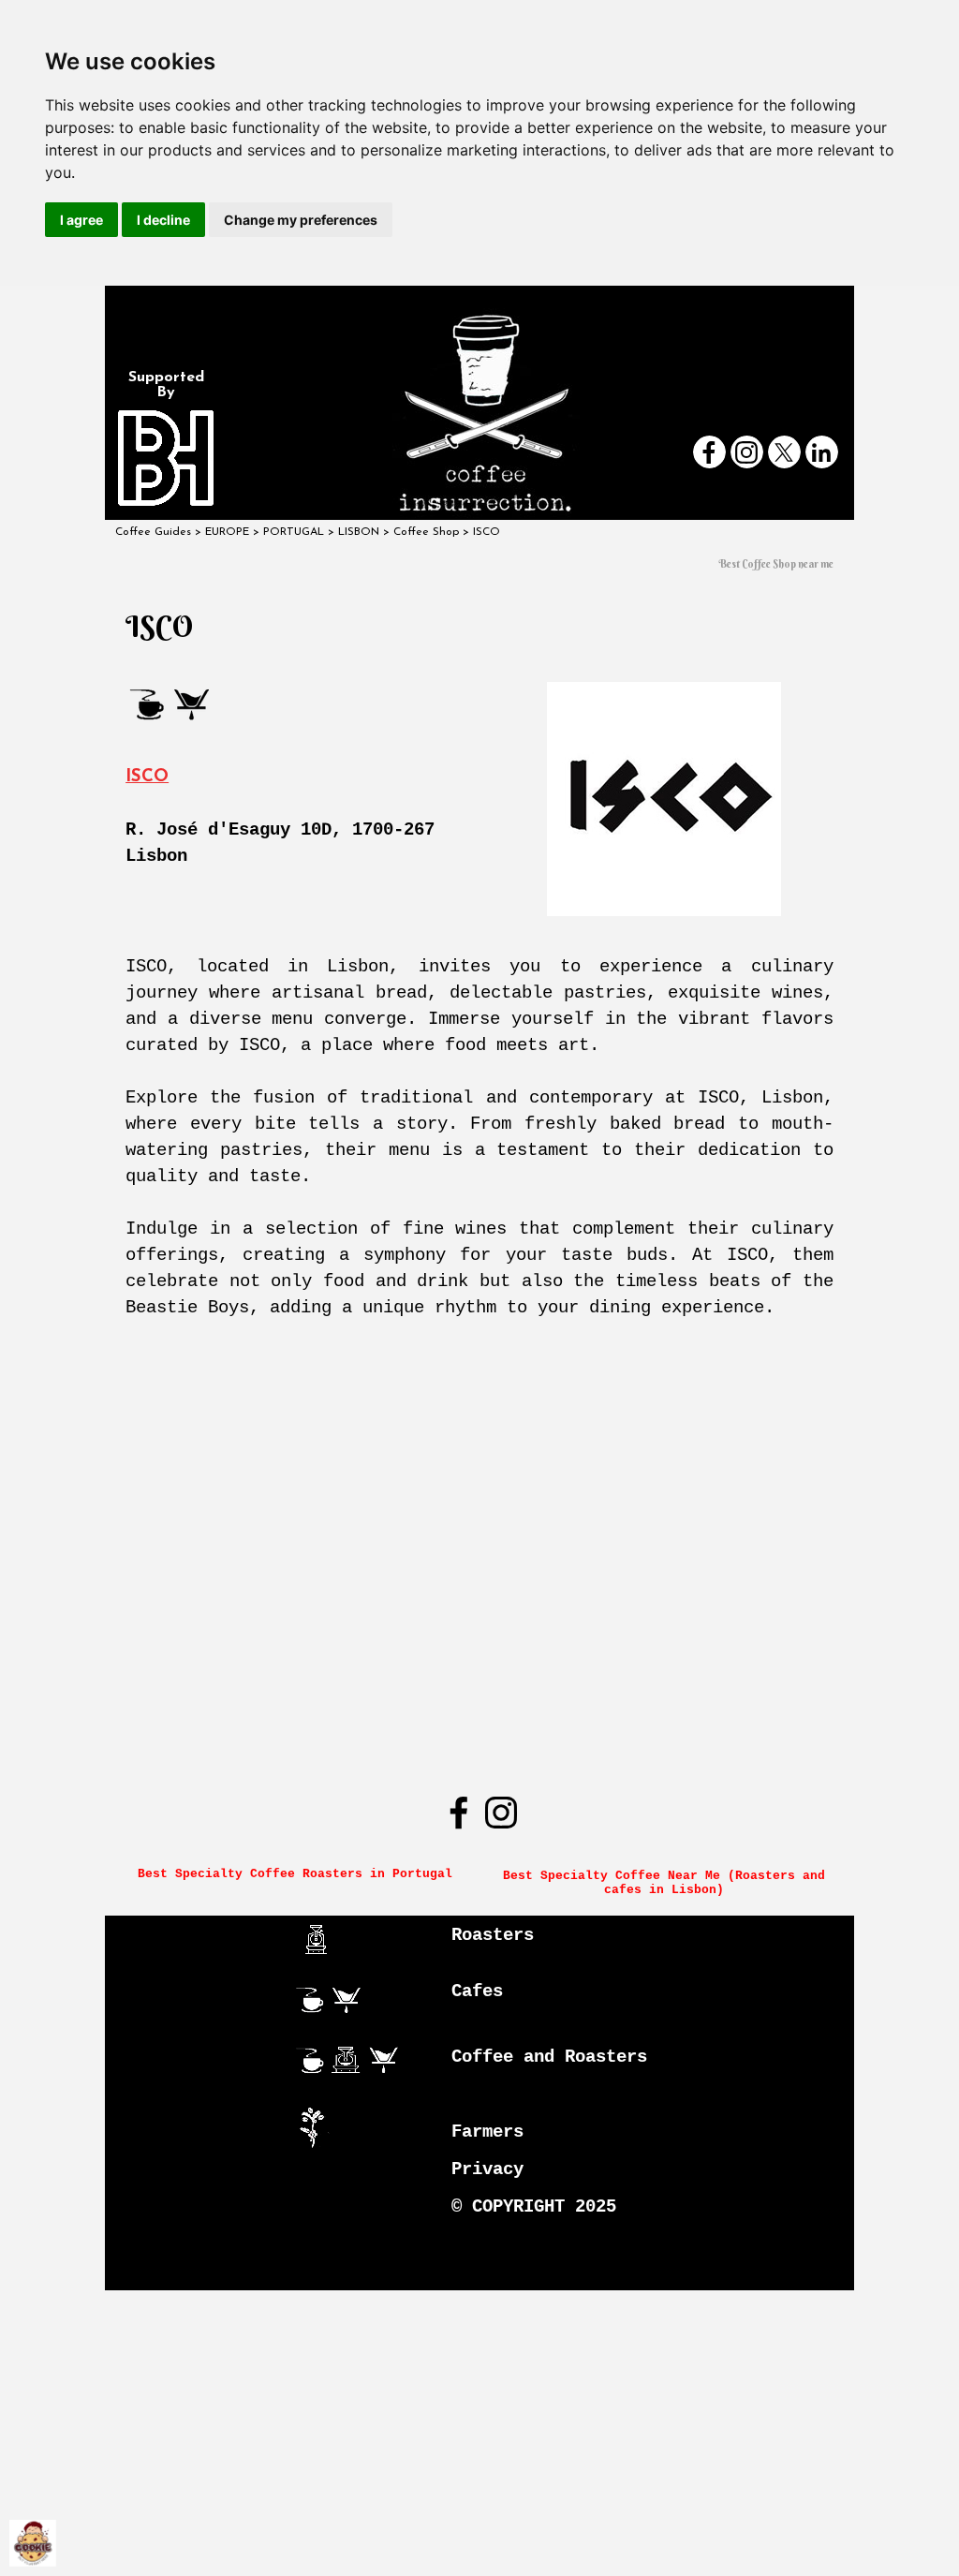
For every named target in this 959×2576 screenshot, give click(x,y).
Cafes (477, 1991)
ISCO (147, 777)
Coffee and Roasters (549, 2057)
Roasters (493, 1935)
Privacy (487, 2169)
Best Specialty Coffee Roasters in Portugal (295, 1874)
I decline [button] (163, 220)
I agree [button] (81, 220)
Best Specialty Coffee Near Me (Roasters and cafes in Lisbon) (668, 1883)
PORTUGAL (294, 532)
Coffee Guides (153, 532)
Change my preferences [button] (301, 220)
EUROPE (227, 532)
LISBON (359, 532)
